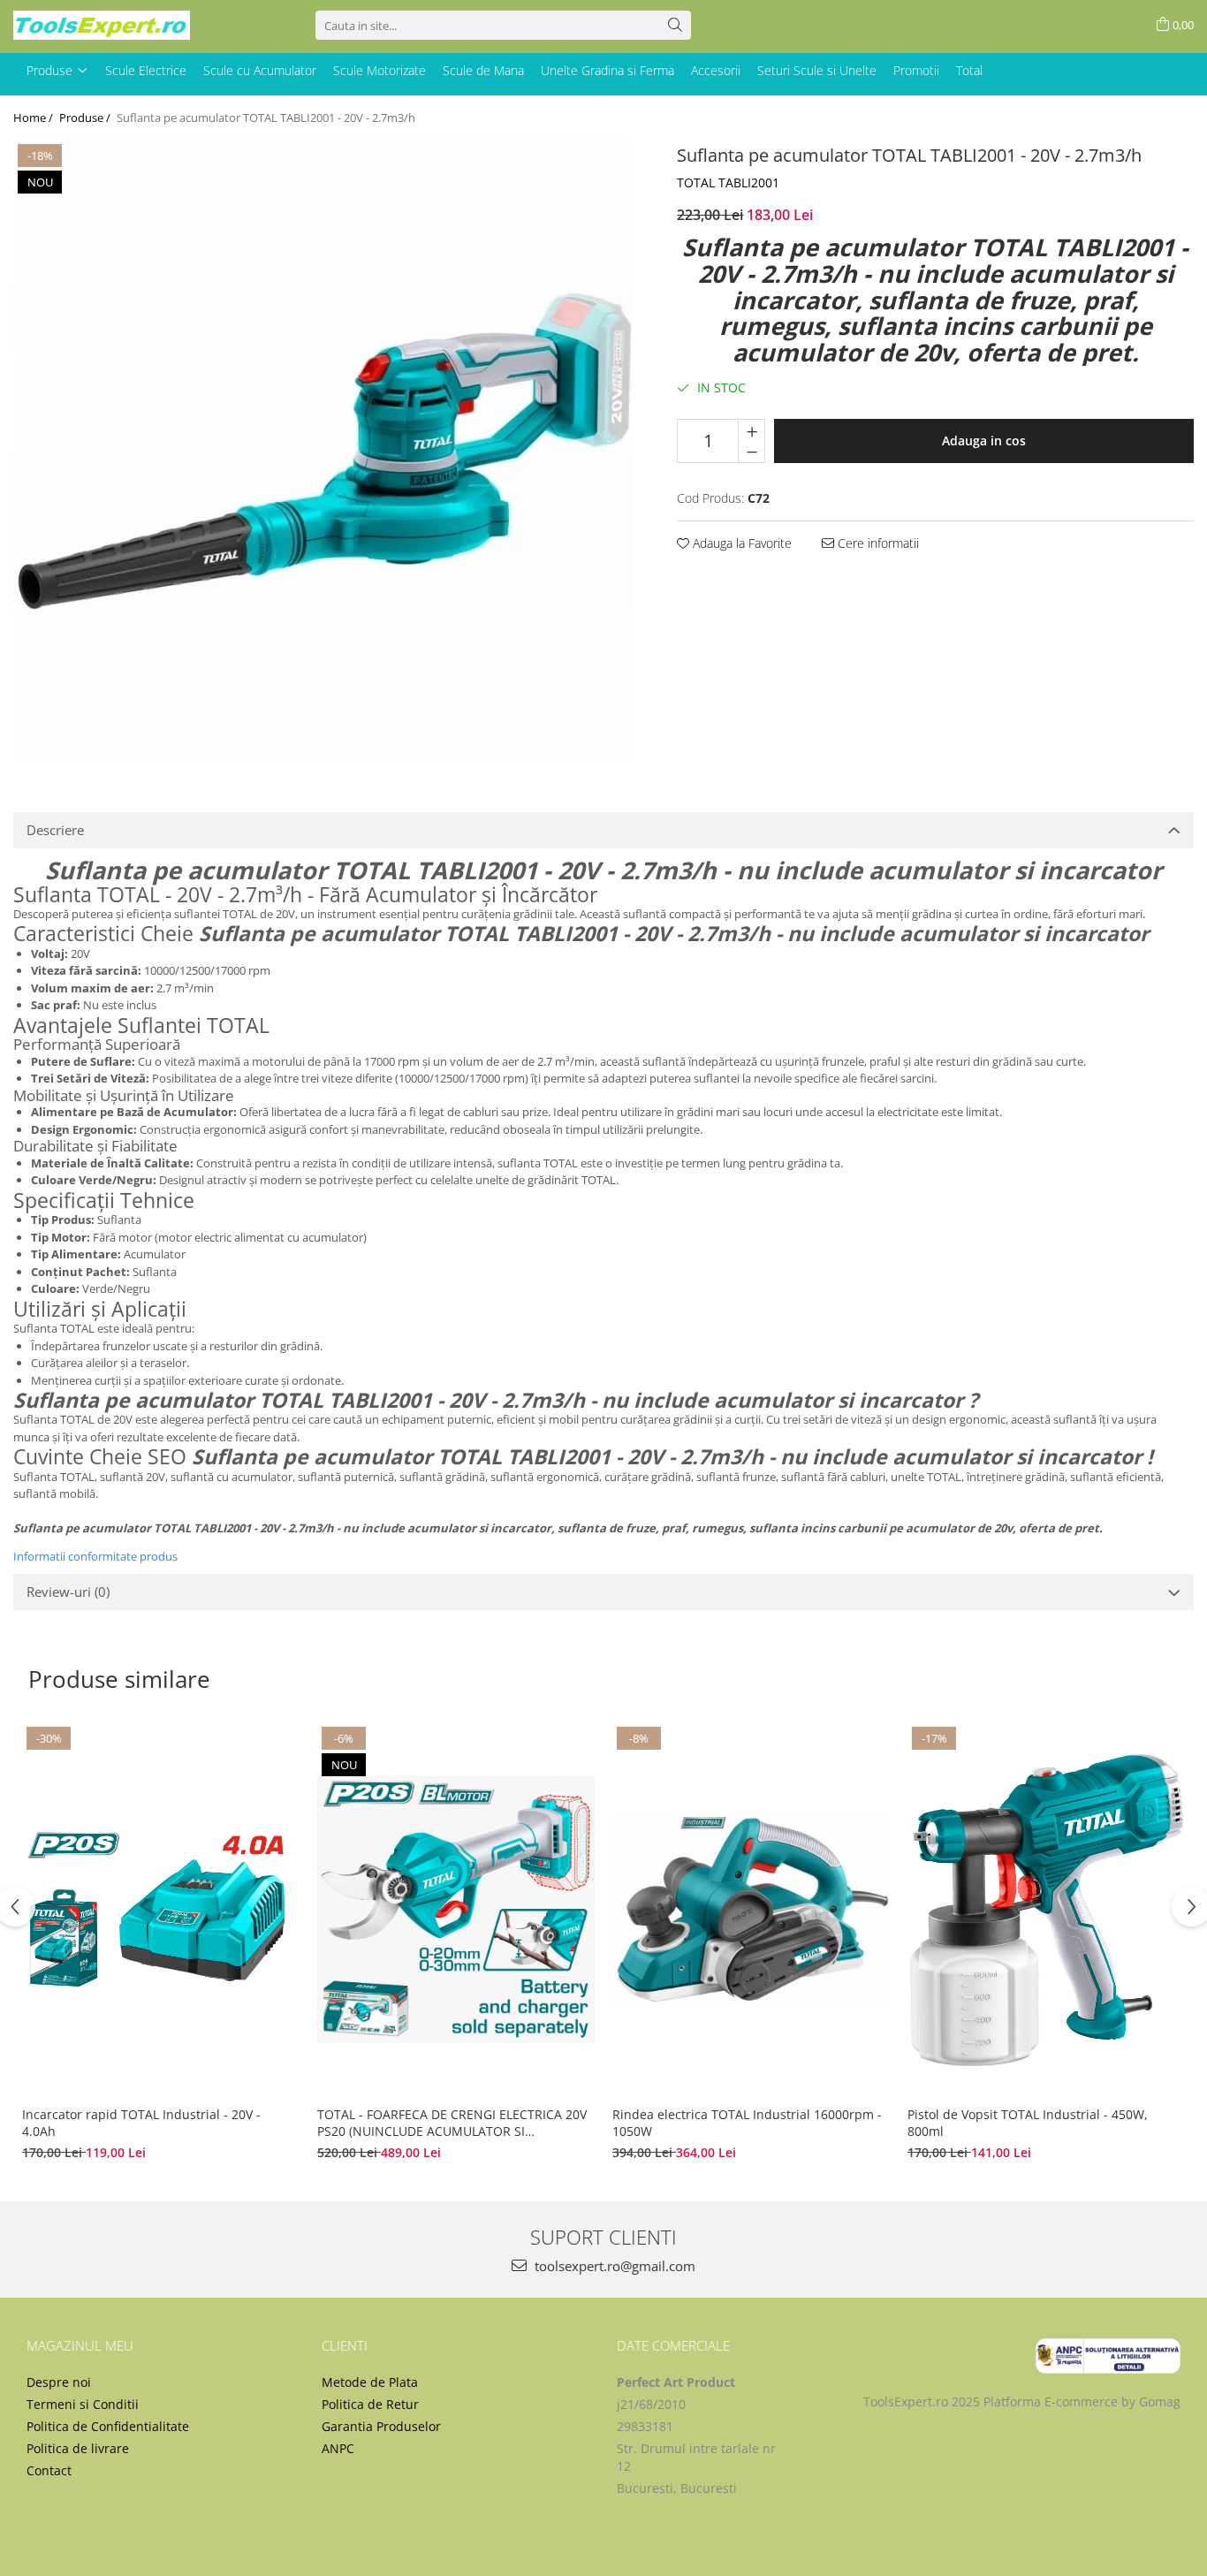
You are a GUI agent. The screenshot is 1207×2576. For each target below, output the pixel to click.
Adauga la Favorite (740, 543)
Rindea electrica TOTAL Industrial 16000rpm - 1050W (747, 2123)
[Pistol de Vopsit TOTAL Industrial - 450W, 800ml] (1046, 1910)
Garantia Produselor (381, 2426)
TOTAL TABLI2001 (728, 182)
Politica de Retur (370, 2404)
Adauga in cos (984, 441)
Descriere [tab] (55, 830)
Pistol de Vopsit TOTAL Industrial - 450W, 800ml (1028, 2123)
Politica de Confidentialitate (108, 2426)
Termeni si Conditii (83, 2404)
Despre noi (59, 2382)
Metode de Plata (370, 2382)
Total (969, 70)
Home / (34, 118)
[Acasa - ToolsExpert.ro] (102, 25)
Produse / (86, 118)
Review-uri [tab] (68, 1592)
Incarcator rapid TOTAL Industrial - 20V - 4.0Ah (141, 2123)
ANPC (338, 2448)
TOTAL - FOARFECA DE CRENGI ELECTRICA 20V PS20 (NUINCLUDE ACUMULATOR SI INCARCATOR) (452, 2123)
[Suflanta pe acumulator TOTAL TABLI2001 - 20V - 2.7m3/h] (323, 449)
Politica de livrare (78, 2448)
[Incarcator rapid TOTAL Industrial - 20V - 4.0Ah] (161, 1910)
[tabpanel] (323, 449)
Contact (49, 2470)
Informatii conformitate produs (95, 1556)
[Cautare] (675, 25)
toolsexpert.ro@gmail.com (613, 2266)
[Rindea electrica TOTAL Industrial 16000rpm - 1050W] (751, 1910)
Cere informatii (877, 543)
